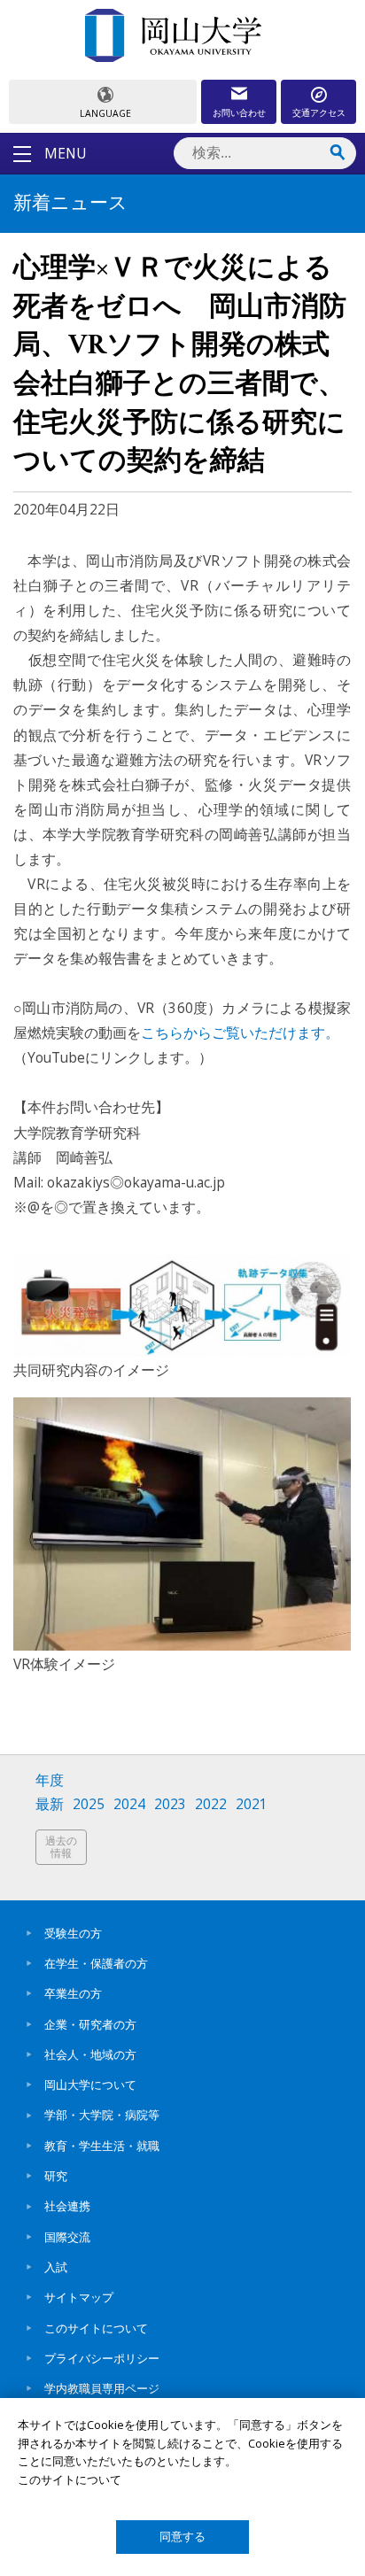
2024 (129, 1804)
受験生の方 (73, 1933)
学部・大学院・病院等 (102, 2115)
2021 (252, 1804)
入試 (56, 2267)
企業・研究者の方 (90, 2024)
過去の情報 (61, 1847)
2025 (89, 1804)
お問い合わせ (239, 112)
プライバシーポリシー (102, 2358)
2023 (170, 1804)
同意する (182, 2537)
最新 (50, 1804)
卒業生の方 (73, 1993)
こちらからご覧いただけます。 (240, 1033)
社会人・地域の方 (90, 2054)
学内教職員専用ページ (102, 2388)
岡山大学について (90, 2085)
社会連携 (67, 2206)
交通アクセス (319, 112)
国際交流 (67, 2237)
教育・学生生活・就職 (102, 2146)
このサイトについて (96, 2328)
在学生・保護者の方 (96, 1963)
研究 (56, 2176)
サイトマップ (79, 2297)
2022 (211, 1804)
